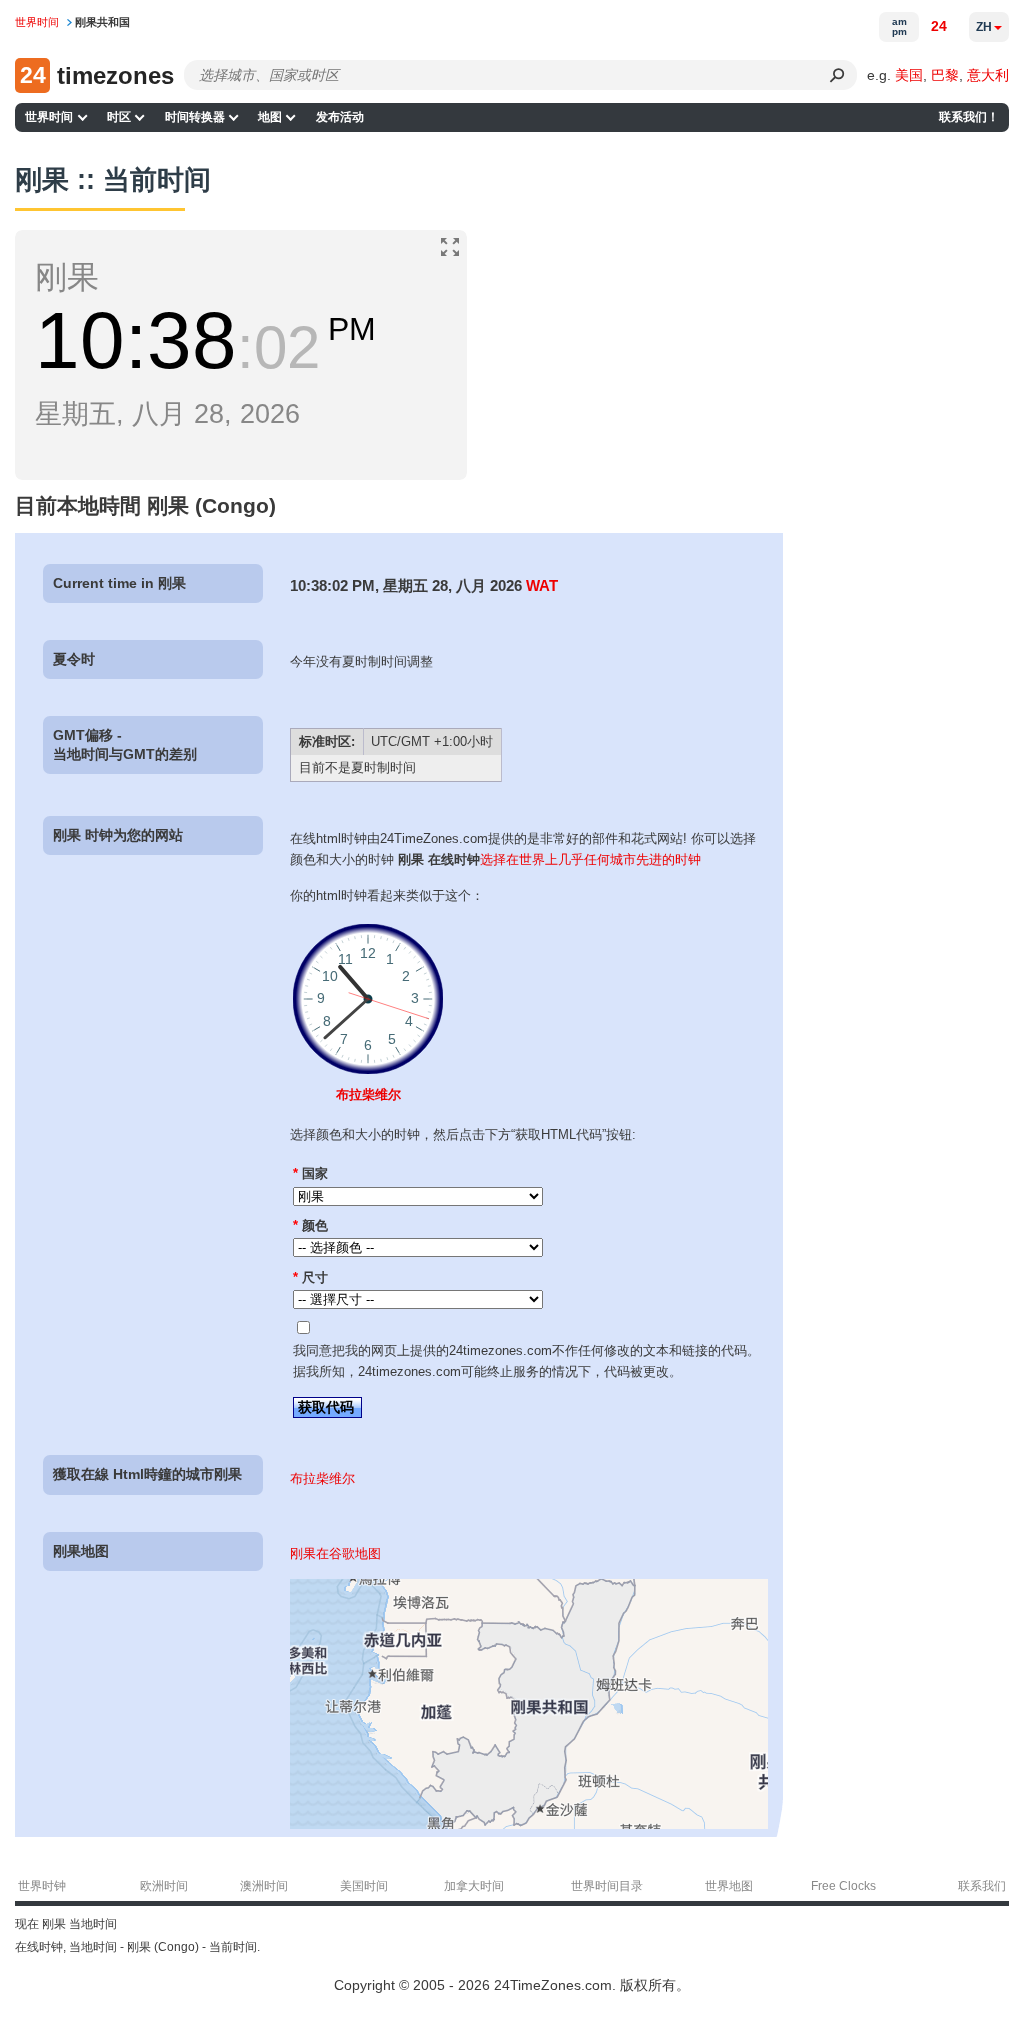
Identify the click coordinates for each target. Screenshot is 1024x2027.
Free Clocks (843, 1886)
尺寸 (310, 1277)
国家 (310, 1173)
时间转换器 (195, 117)
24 (939, 26)
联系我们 (982, 1886)
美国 (909, 75)
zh (984, 27)
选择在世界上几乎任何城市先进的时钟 (590, 859)
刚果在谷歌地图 (335, 1553)
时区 (119, 117)
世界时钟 (42, 1886)
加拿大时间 (474, 1886)
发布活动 (340, 117)
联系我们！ (969, 117)
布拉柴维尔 (368, 1094)
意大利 (988, 75)
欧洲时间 (164, 1886)
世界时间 (49, 117)
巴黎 (945, 75)
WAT (542, 585)
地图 (270, 117)
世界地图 (729, 1886)
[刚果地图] (529, 1824)
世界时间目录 (607, 1886)
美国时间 (364, 1886)
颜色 (310, 1225)
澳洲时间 (264, 1886)
